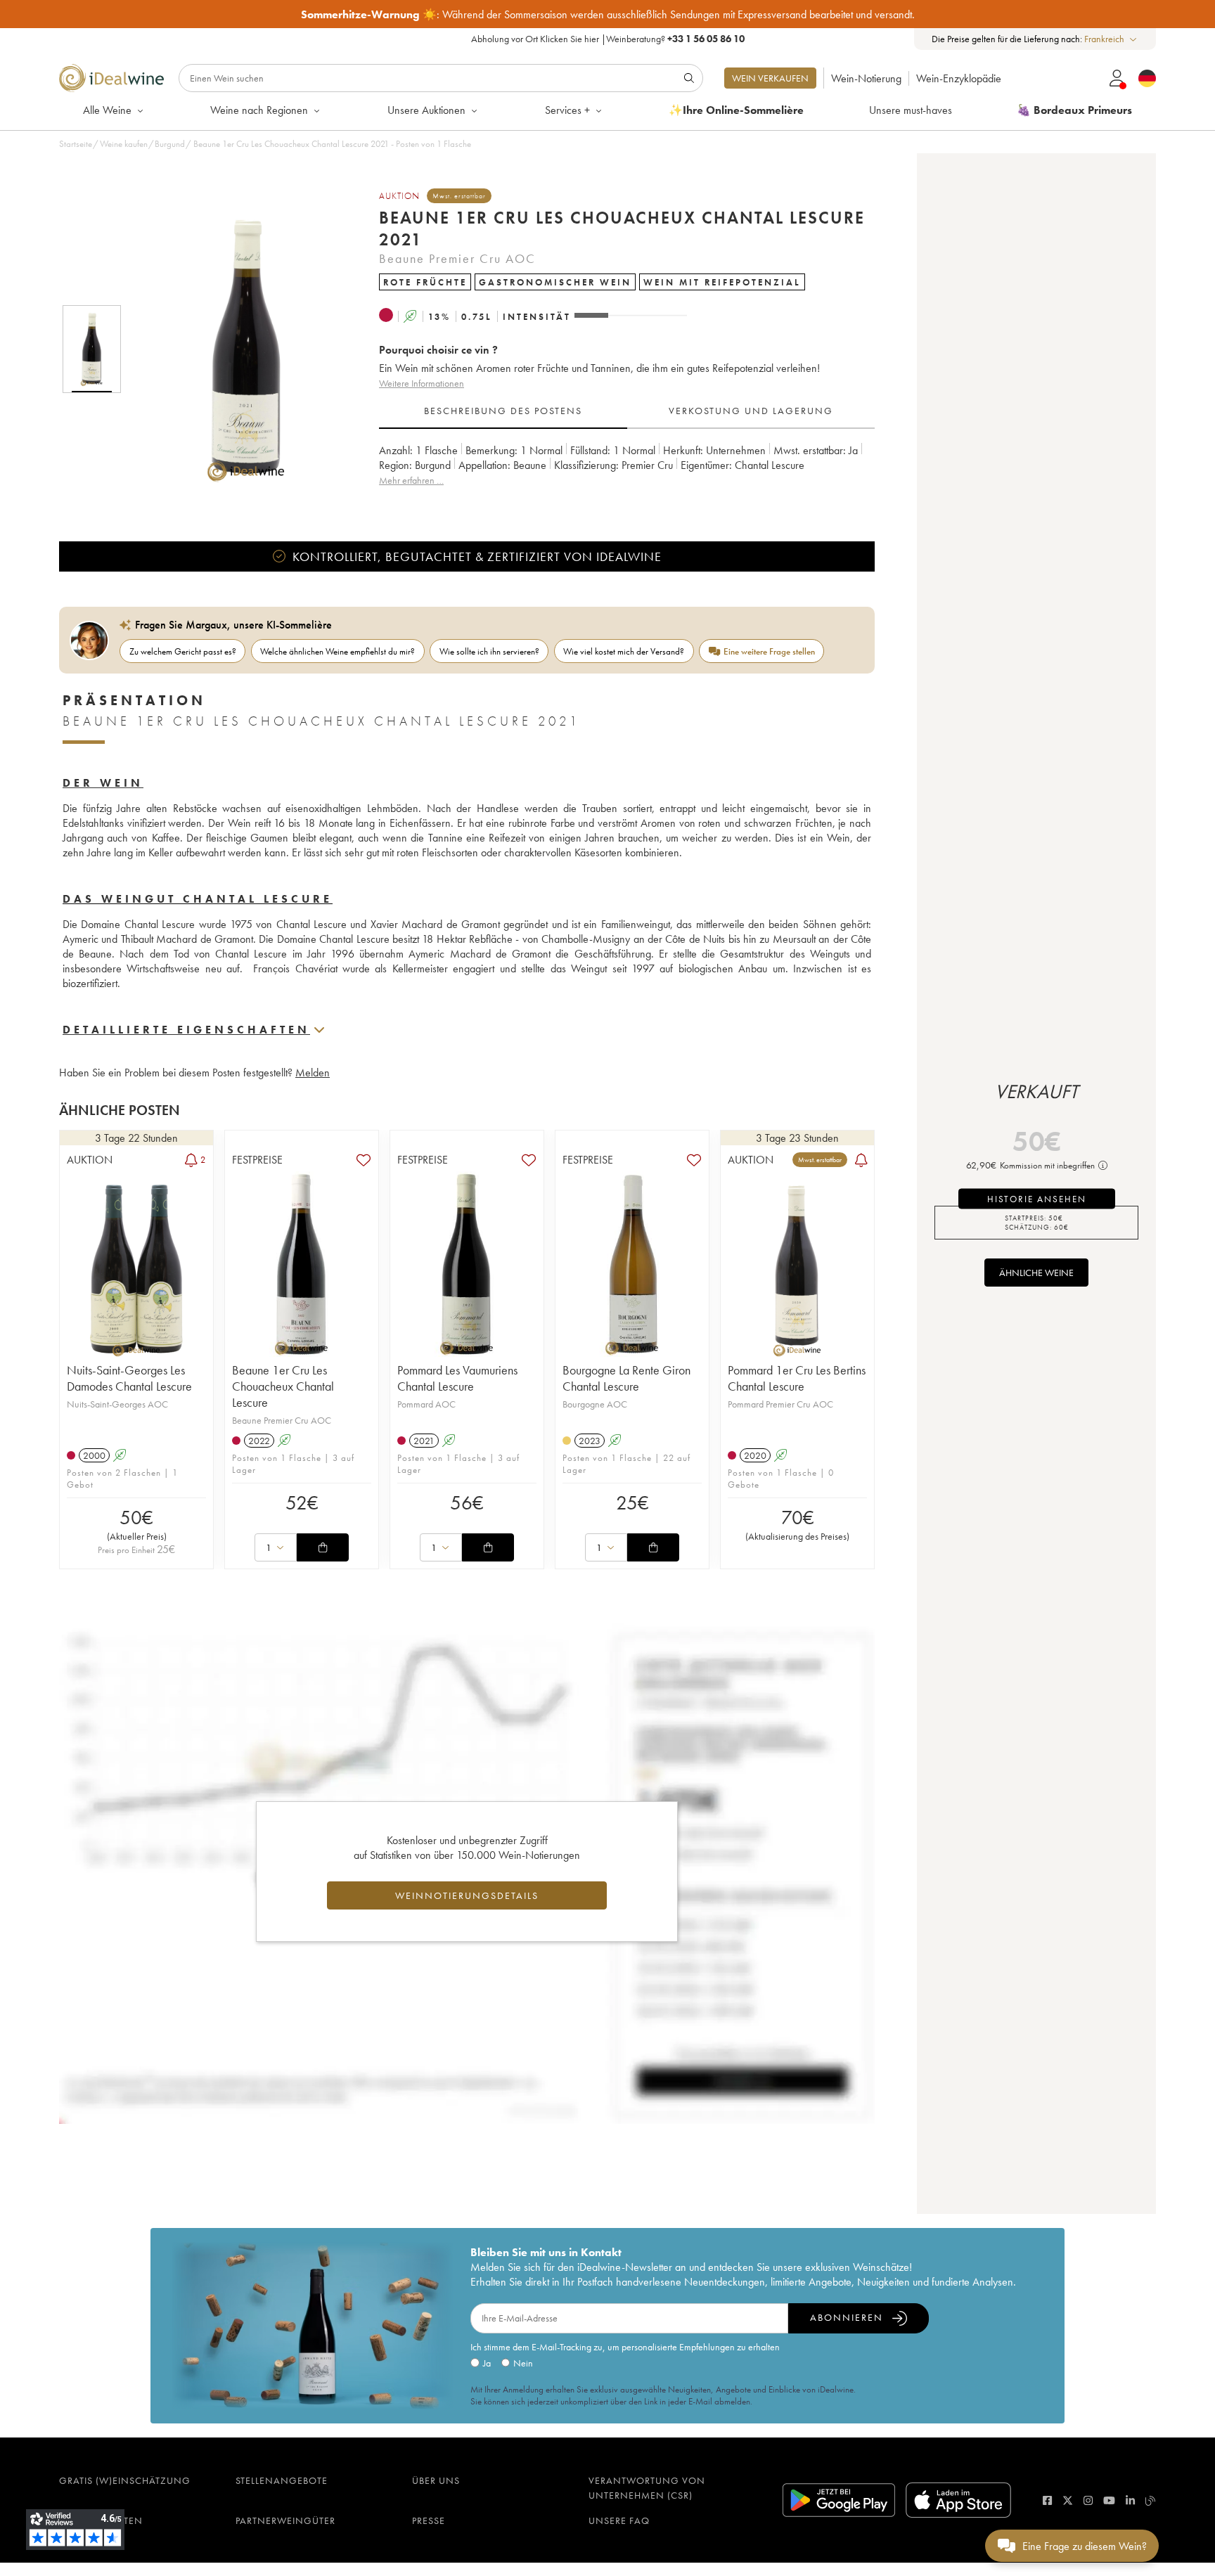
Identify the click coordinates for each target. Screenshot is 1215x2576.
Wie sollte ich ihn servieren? (489, 651)
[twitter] (1068, 2500)
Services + (567, 110)
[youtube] (1109, 2500)
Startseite (76, 144)
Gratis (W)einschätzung (125, 2480)
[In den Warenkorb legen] (323, 1547)
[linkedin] (1130, 2500)
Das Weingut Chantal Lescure (198, 899)
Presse (429, 2520)
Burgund (170, 144)
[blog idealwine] (1151, 2500)
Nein (523, 2363)
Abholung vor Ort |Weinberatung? (608, 39)
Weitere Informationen (422, 383)
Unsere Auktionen (426, 110)
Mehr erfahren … (411, 480)
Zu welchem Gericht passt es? (183, 651)
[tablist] (627, 411)
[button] (237, 349)
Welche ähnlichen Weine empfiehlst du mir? (337, 651)
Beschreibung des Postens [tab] (503, 411)
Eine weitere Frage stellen (769, 651)
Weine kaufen (124, 144)
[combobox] (1111, 39)
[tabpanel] (627, 473)
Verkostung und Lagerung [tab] (751, 411)
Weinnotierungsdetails (467, 1895)
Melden (313, 1073)
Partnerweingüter (285, 2520)
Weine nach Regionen (259, 110)
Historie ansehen (1037, 1199)
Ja (487, 2363)
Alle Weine (107, 110)
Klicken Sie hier (570, 39)
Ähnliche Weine (1036, 1273)
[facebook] (1047, 2500)
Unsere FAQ (619, 2520)
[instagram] (1088, 2500)
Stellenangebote (282, 2480)
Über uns (436, 2480)
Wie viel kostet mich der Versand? (624, 651)
